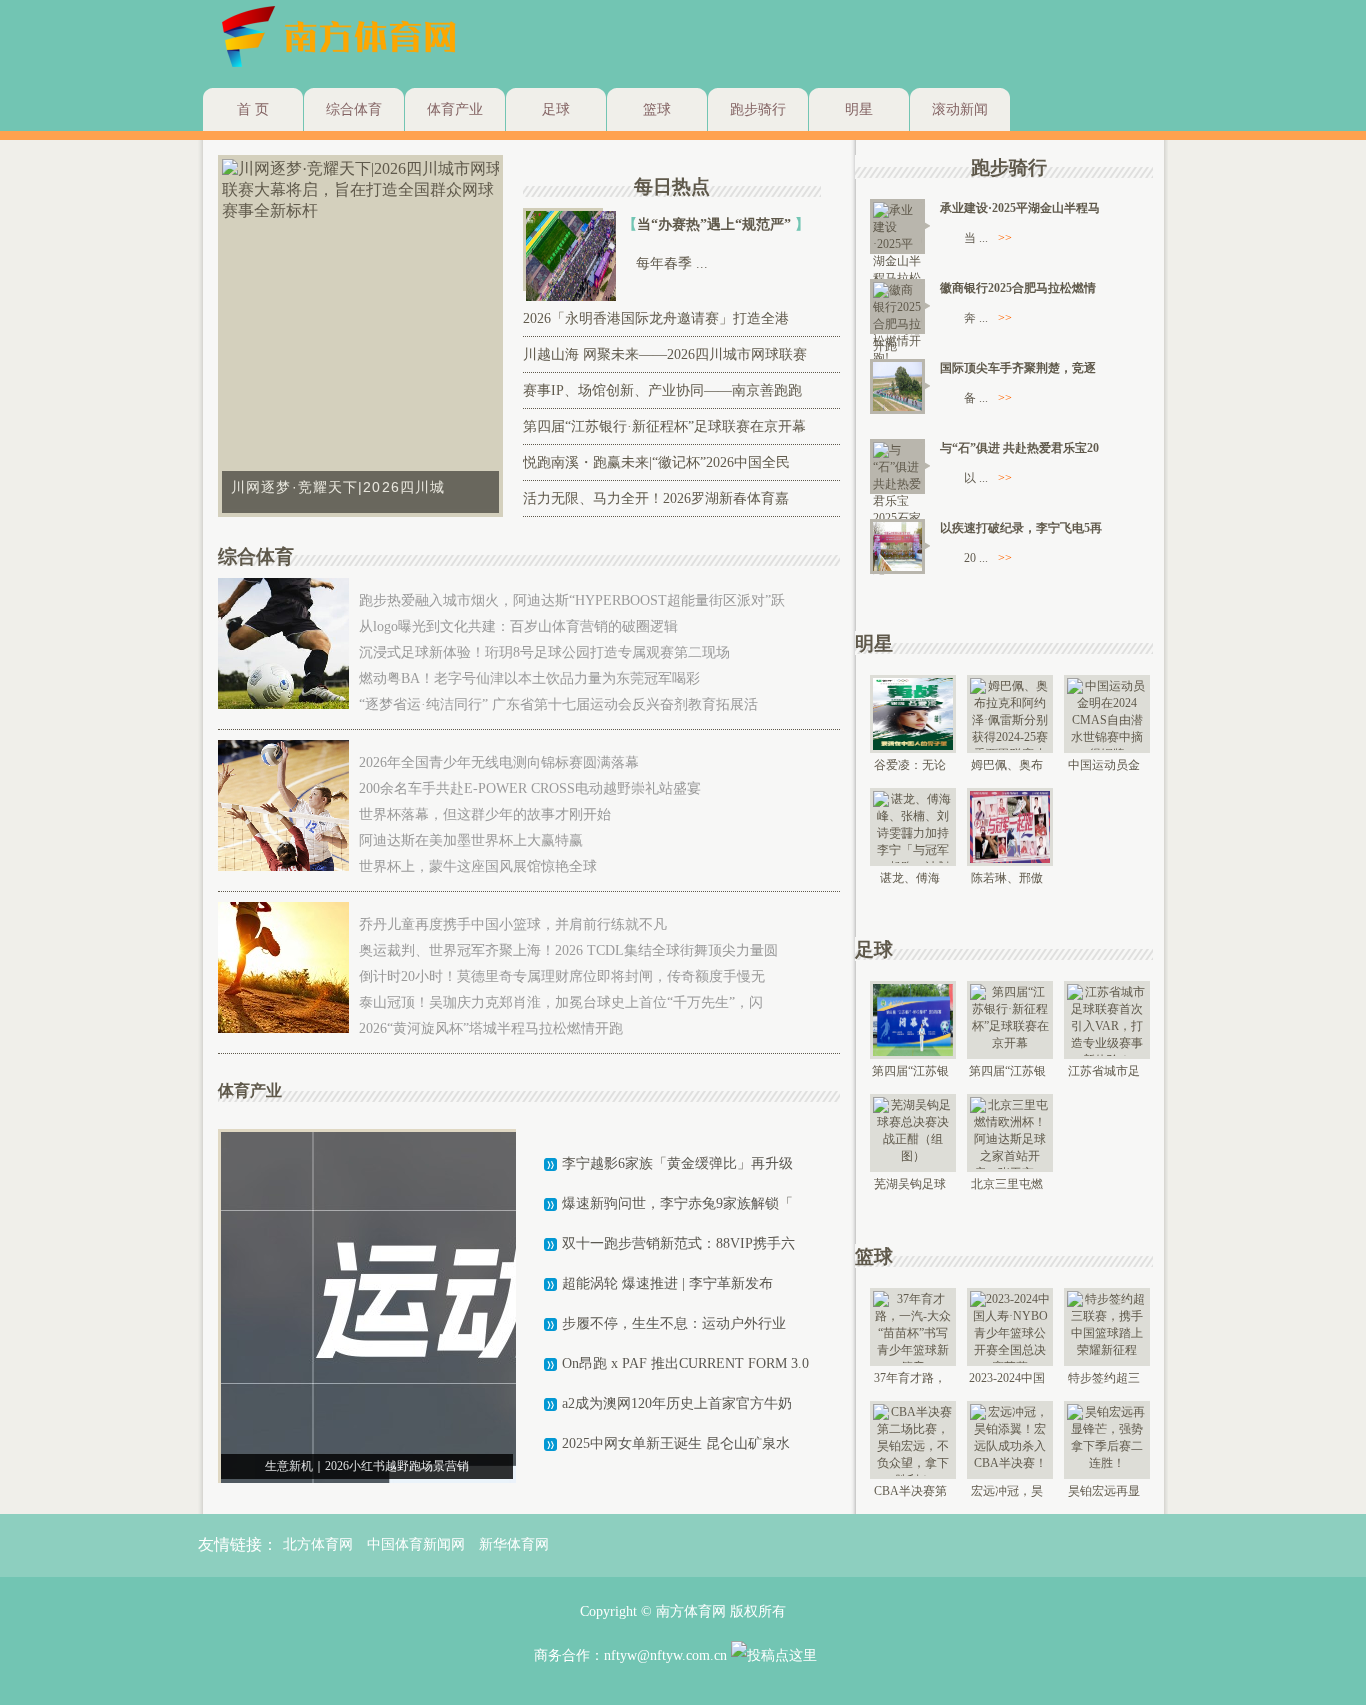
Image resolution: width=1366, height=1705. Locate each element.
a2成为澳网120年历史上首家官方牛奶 (677, 1403)
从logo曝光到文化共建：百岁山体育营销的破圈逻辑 (518, 626)
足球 (556, 109)
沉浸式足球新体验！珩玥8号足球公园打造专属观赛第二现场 (544, 652)
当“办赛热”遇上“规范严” (716, 224)
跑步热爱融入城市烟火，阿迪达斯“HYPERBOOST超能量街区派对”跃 (572, 600)
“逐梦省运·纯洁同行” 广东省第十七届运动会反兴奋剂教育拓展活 (558, 704)
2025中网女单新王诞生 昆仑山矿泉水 (676, 1443)
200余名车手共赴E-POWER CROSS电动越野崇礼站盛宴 (530, 788)
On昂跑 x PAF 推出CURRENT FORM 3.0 (685, 1363)
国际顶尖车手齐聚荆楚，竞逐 (1018, 368)
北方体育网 (318, 1544)
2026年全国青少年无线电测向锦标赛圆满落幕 (499, 762)
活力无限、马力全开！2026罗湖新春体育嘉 (656, 498)
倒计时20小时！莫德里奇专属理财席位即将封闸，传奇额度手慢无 (562, 976)
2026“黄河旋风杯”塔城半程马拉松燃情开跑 (491, 1028)
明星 (859, 109)
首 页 (253, 109)
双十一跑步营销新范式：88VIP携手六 (678, 1243)
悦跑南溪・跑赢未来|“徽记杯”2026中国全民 (656, 462)
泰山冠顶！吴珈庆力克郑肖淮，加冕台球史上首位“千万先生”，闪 (561, 1002)
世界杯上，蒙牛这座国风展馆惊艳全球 (478, 866)
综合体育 (354, 109)
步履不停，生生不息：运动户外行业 (674, 1323)
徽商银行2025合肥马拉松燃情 (1018, 288)
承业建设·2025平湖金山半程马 (1020, 208)
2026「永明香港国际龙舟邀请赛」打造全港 (656, 318)
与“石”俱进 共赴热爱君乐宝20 (1019, 448)
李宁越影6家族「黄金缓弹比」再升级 (677, 1163)
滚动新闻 (960, 109)
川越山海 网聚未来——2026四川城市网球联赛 (665, 354)
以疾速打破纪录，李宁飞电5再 (1021, 528)
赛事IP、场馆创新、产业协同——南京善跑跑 (662, 390)
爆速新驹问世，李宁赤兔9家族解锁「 (677, 1203)
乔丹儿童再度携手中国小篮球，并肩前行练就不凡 (513, 924)
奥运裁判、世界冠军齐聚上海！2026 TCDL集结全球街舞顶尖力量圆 (568, 950)
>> (1005, 238)
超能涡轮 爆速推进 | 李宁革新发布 (667, 1283)
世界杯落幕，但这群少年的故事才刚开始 (485, 814)
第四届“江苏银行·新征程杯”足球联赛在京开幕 (664, 426)
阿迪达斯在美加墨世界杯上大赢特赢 (471, 840)
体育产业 (455, 109)
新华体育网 (514, 1544)
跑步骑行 (758, 109)
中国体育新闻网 (416, 1544)
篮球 (657, 109)
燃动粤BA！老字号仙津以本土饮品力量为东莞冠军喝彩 (529, 678)
